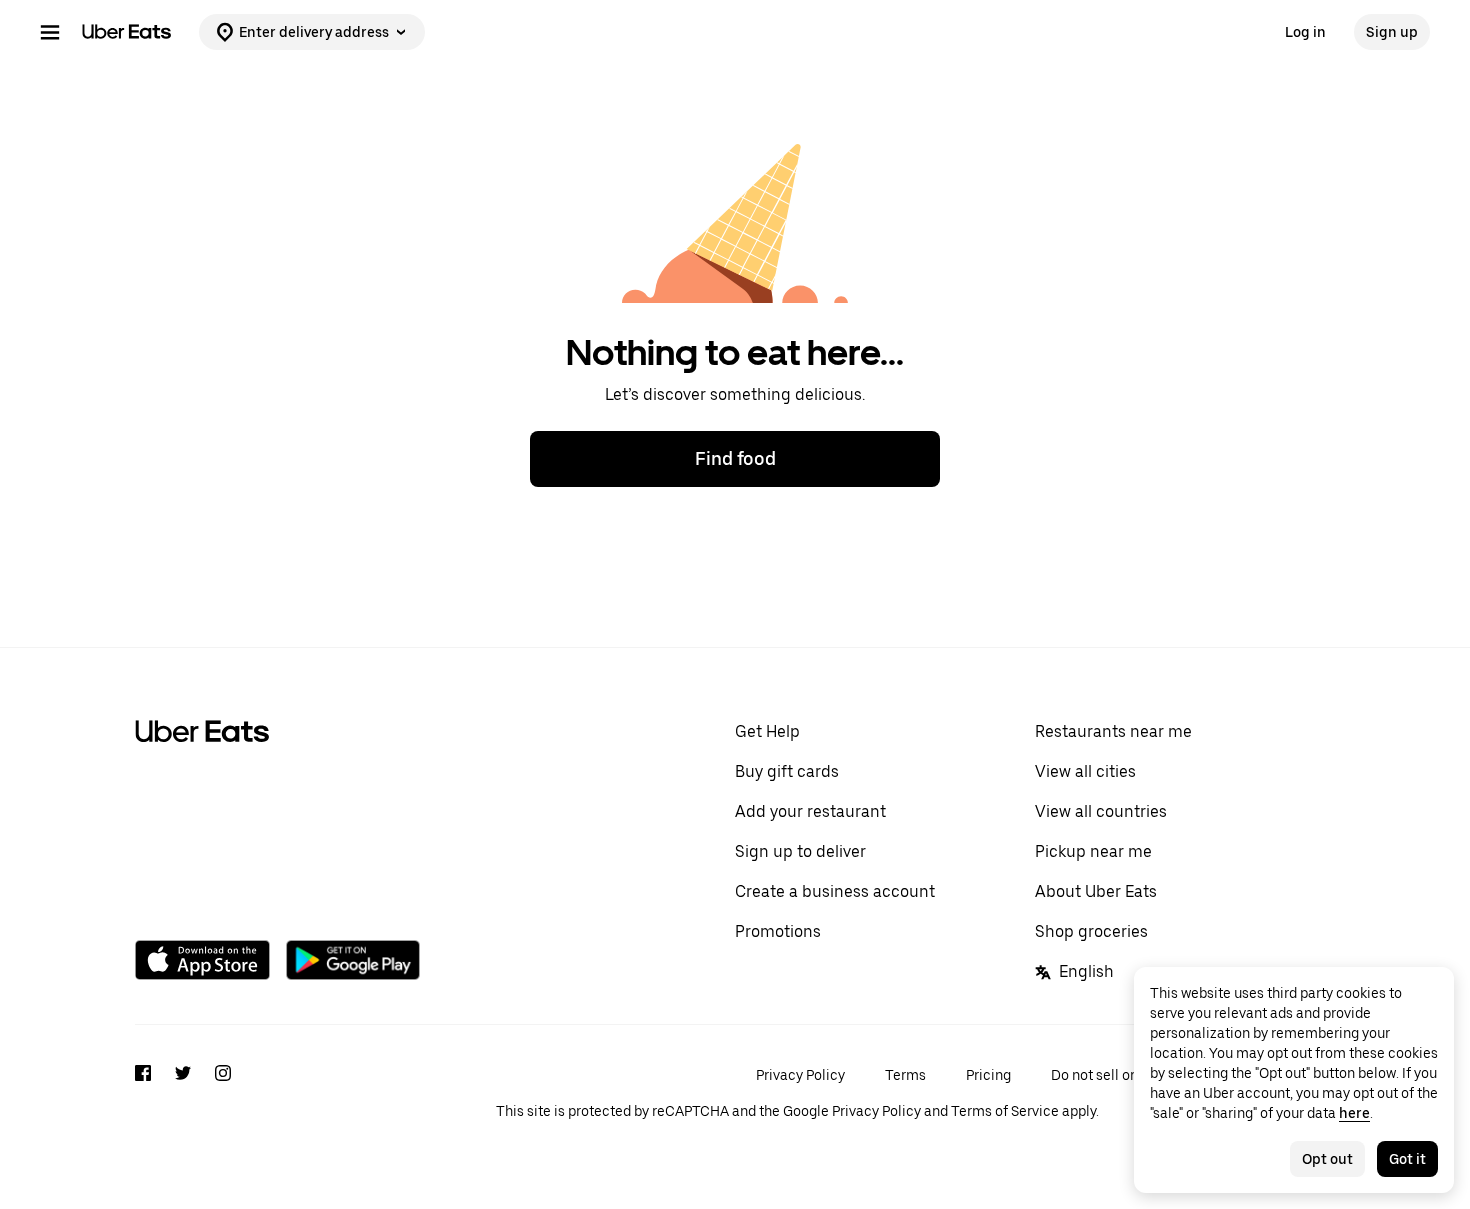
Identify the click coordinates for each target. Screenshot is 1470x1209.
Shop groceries (1091, 931)
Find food (735, 458)
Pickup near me (1093, 851)
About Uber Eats (1096, 891)
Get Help (767, 731)
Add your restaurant (810, 811)
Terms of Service (1005, 1111)
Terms (905, 1075)
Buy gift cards (787, 771)
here (1354, 1113)
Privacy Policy (800, 1075)
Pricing (988, 1075)
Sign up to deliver (800, 851)
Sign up (1392, 32)
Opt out (1327, 1159)
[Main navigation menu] (50, 32)
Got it (1407, 1159)
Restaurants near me (1113, 731)
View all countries (1101, 811)
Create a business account (835, 891)
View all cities (1085, 771)
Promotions (778, 931)
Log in (1305, 32)
